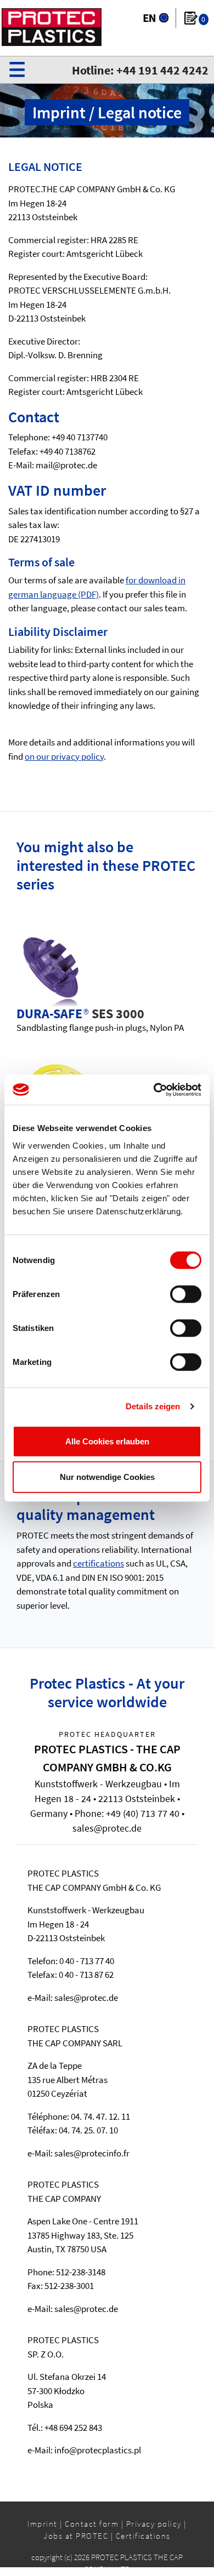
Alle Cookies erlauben (107, 1441)
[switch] (186, 1294)
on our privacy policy (64, 756)
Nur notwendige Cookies (107, 1477)
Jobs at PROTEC (76, 2536)
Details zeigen (153, 1406)
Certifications (143, 2536)
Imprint (43, 2524)
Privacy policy (154, 2524)
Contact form (92, 2524)
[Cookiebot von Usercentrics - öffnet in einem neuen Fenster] (154, 1089)
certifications (98, 1563)
